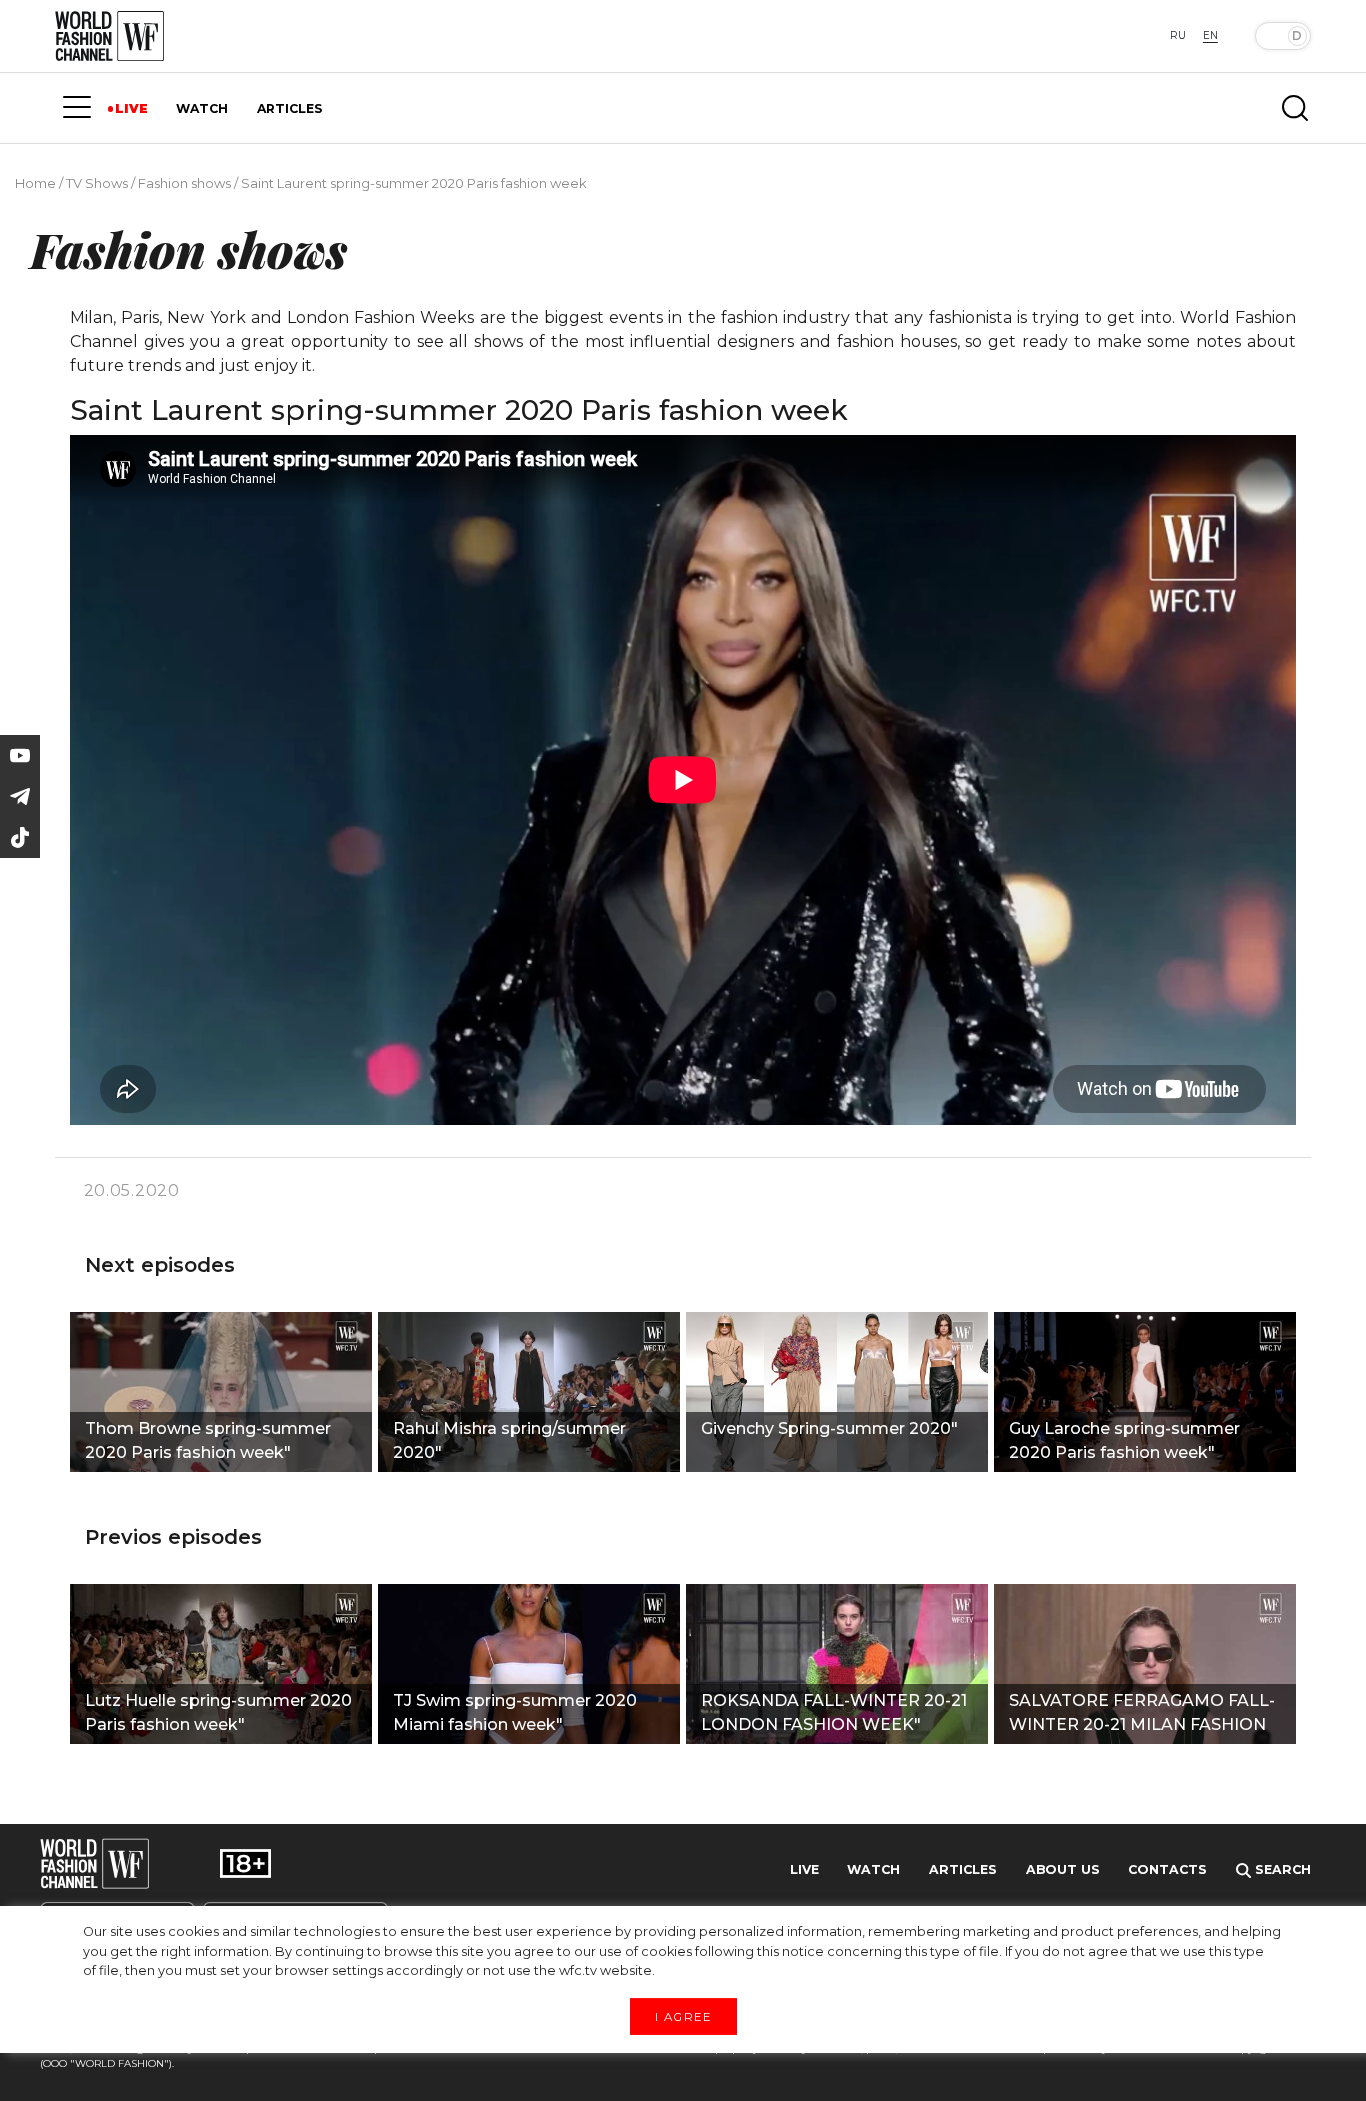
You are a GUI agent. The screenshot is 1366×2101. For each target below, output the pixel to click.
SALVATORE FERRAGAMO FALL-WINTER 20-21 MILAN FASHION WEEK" (1142, 1715)
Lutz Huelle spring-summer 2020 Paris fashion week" (218, 1712)
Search (1281, 1869)
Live (804, 1869)
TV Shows (97, 183)
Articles (963, 1869)
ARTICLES (289, 108)
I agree (683, 2016)
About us (1063, 1869)
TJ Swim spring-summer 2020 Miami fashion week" (515, 1712)
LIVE (131, 108)
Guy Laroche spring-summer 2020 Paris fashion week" (1124, 1440)
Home (35, 183)
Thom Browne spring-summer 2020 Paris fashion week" (208, 1440)
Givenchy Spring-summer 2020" (829, 1428)
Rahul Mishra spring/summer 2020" (509, 1440)
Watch (873, 1869)
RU (1178, 35)
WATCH (202, 108)
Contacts (1167, 1869)
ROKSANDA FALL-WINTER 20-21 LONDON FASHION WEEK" (834, 1712)
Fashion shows (184, 183)
